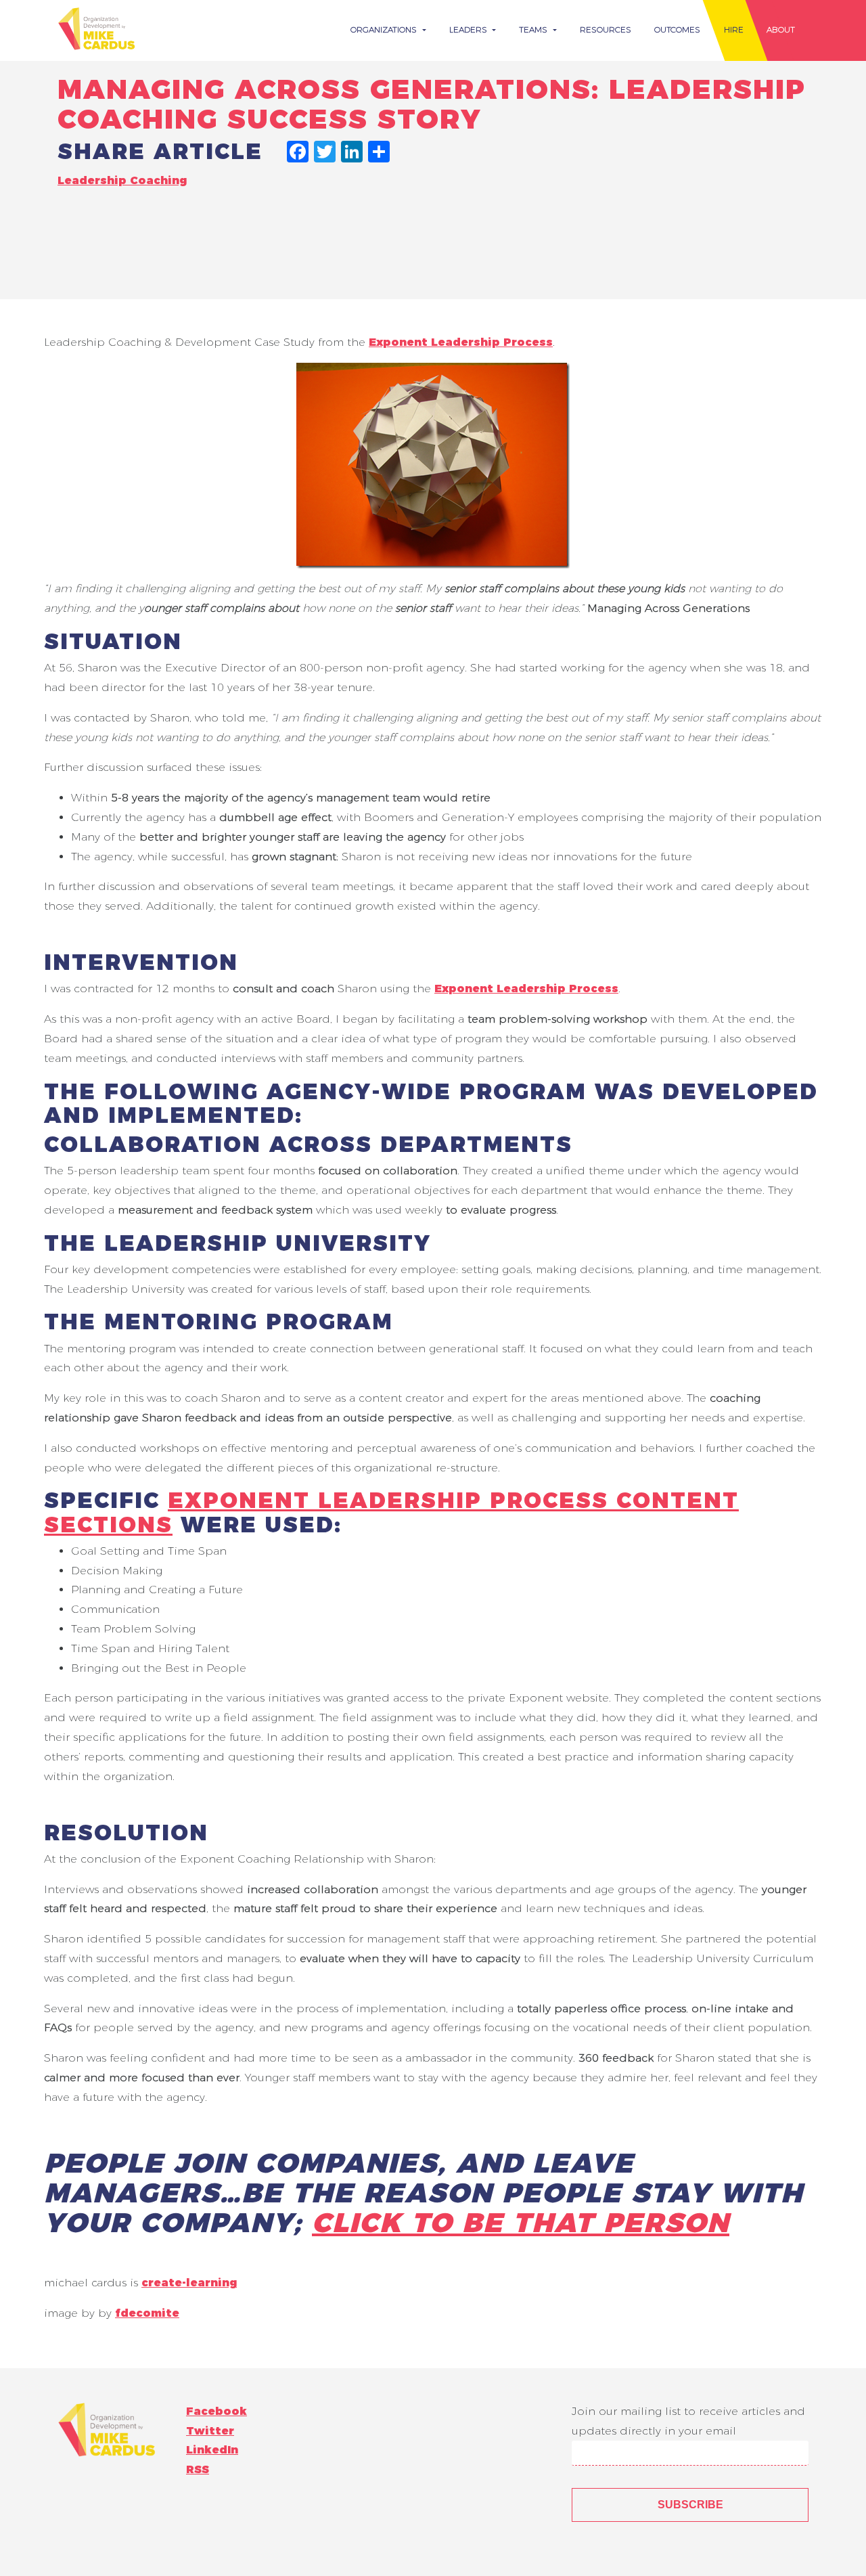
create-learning (189, 2283)
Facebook (216, 2411)
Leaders (470, 29)
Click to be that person (521, 2222)
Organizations (385, 29)
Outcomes (677, 29)
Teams (534, 29)
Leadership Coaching (122, 180)
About (781, 29)
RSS (198, 2469)
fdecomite (147, 2313)
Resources (606, 29)
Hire (734, 29)
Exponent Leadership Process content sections (391, 1512)
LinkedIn (212, 2450)
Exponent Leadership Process (461, 342)
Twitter (210, 2431)
